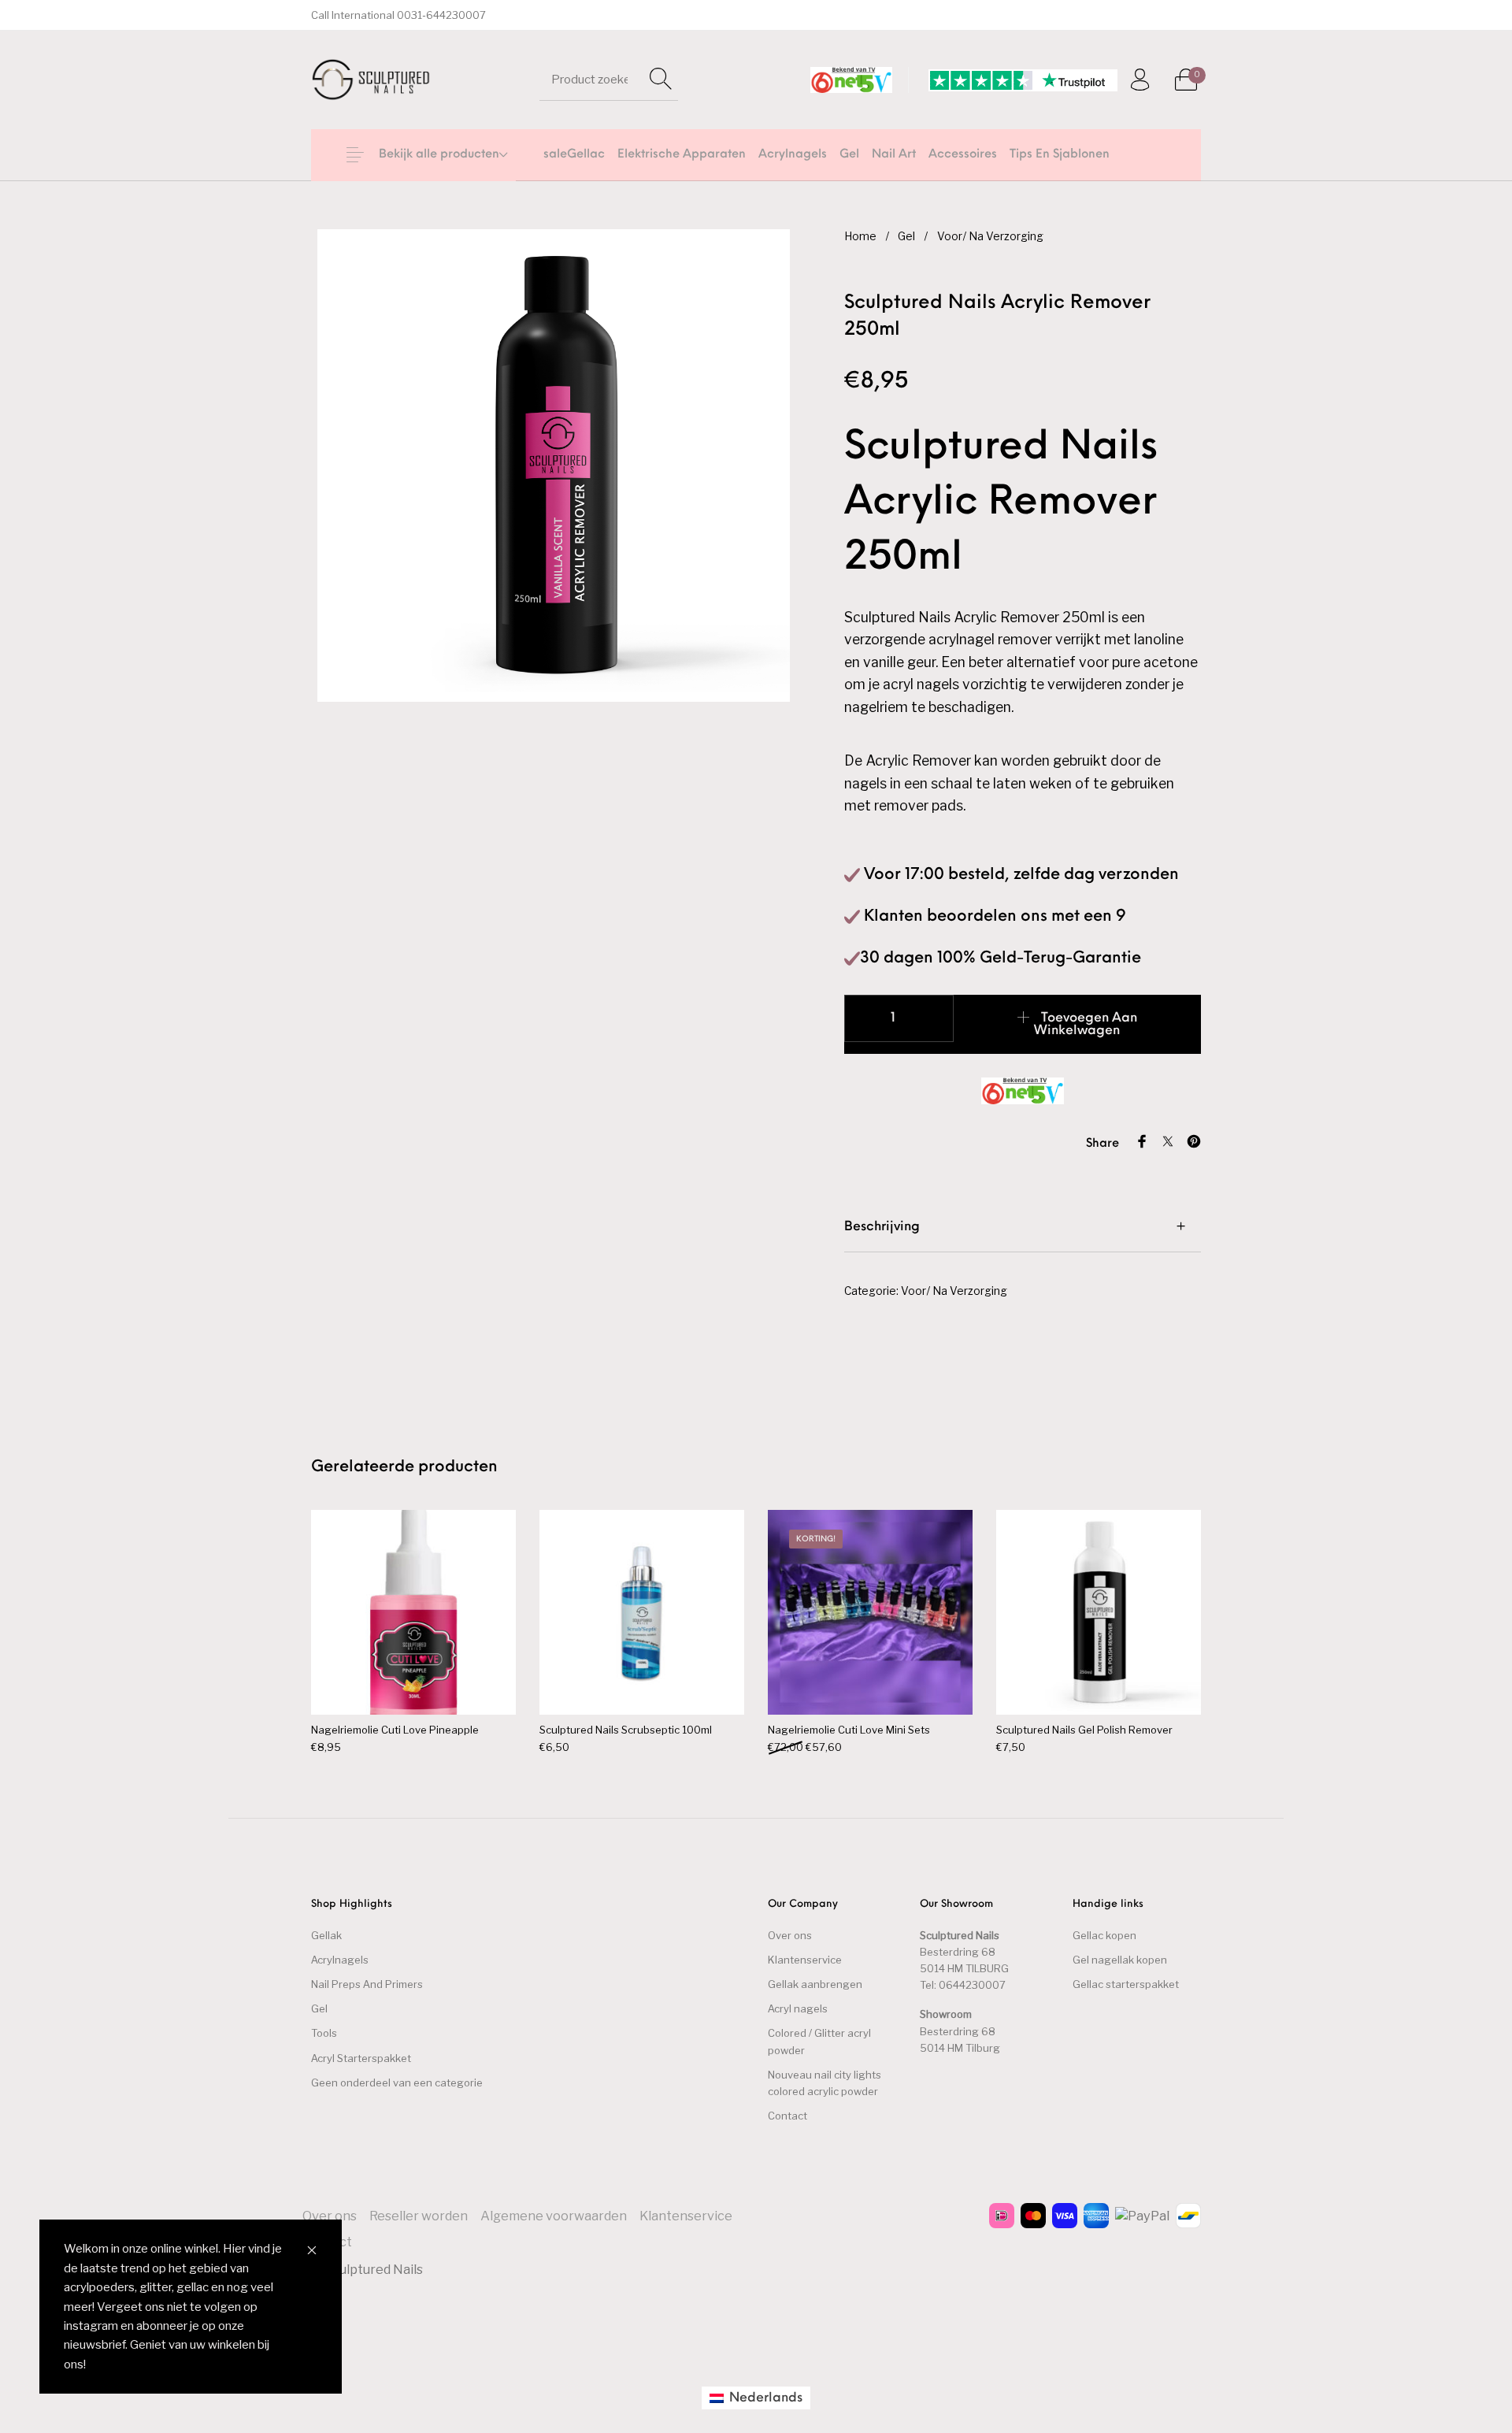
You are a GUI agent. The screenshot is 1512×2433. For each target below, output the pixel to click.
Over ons (790, 1935)
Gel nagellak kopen (1120, 1960)
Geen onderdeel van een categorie (397, 2083)
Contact (787, 2116)
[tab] (1023, 1226)
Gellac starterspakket (1126, 1984)
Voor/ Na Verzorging (990, 236)
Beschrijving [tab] (882, 1227)
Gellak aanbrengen (815, 1984)
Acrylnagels (340, 1960)
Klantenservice (805, 1960)
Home (860, 236)
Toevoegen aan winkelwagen (1086, 1025)
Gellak (326, 1935)
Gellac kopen (1104, 1935)
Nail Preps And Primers (367, 1984)
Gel (906, 236)
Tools (324, 2033)
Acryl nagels (798, 2008)
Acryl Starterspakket (361, 2058)
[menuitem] (574, 155)
